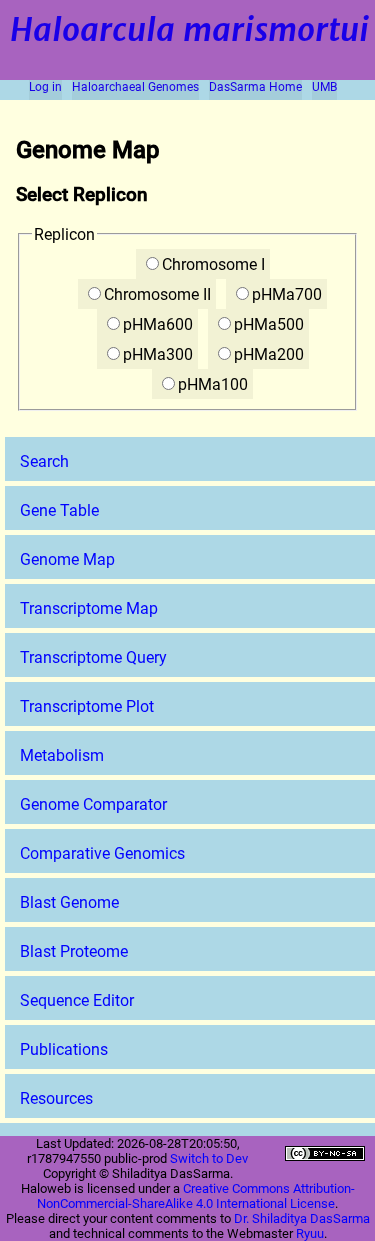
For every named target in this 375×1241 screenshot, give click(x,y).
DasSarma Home (255, 87)
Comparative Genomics (102, 853)
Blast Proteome (74, 951)
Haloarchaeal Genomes (135, 87)
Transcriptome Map (89, 608)
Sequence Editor (77, 1000)
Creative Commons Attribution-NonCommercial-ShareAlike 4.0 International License (196, 1196)
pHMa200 (269, 354)
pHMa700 (287, 294)
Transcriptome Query (93, 657)
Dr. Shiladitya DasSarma (302, 1218)
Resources (56, 1098)
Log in (45, 87)
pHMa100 (213, 384)
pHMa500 (269, 324)
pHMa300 (158, 354)
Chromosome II (157, 294)
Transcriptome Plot (87, 706)
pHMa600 (158, 324)
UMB (324, 87)
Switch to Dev (209, 1158)
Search (44, 461)
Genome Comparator (93, 804)
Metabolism (62, 755)
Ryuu (310, 1233)
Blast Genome (69, 902)
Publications (64, 1049)
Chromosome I (213, 264)
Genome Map (67, 559)
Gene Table (59, 510)
